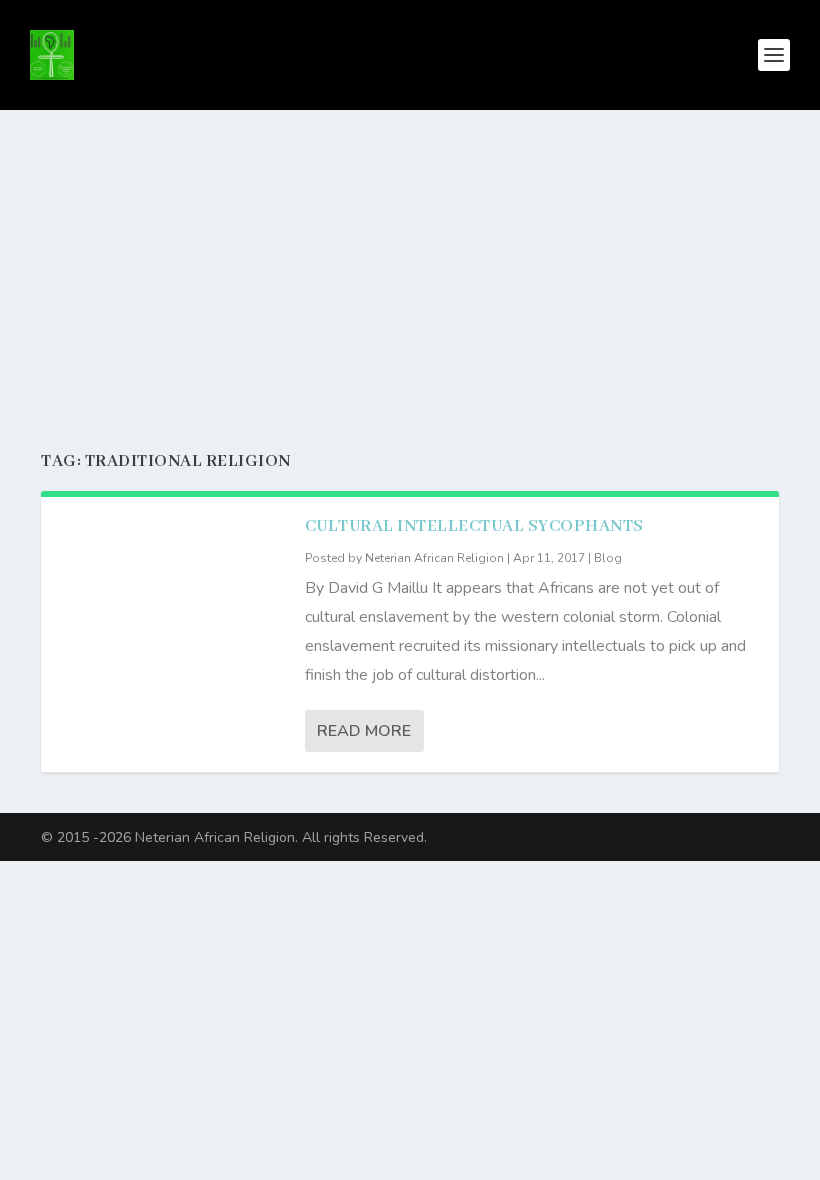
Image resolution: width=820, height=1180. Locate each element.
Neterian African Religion (434, 558)
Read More (364, 731)
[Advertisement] (410, 260)
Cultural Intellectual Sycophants (474, 526)
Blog (608, 558)
